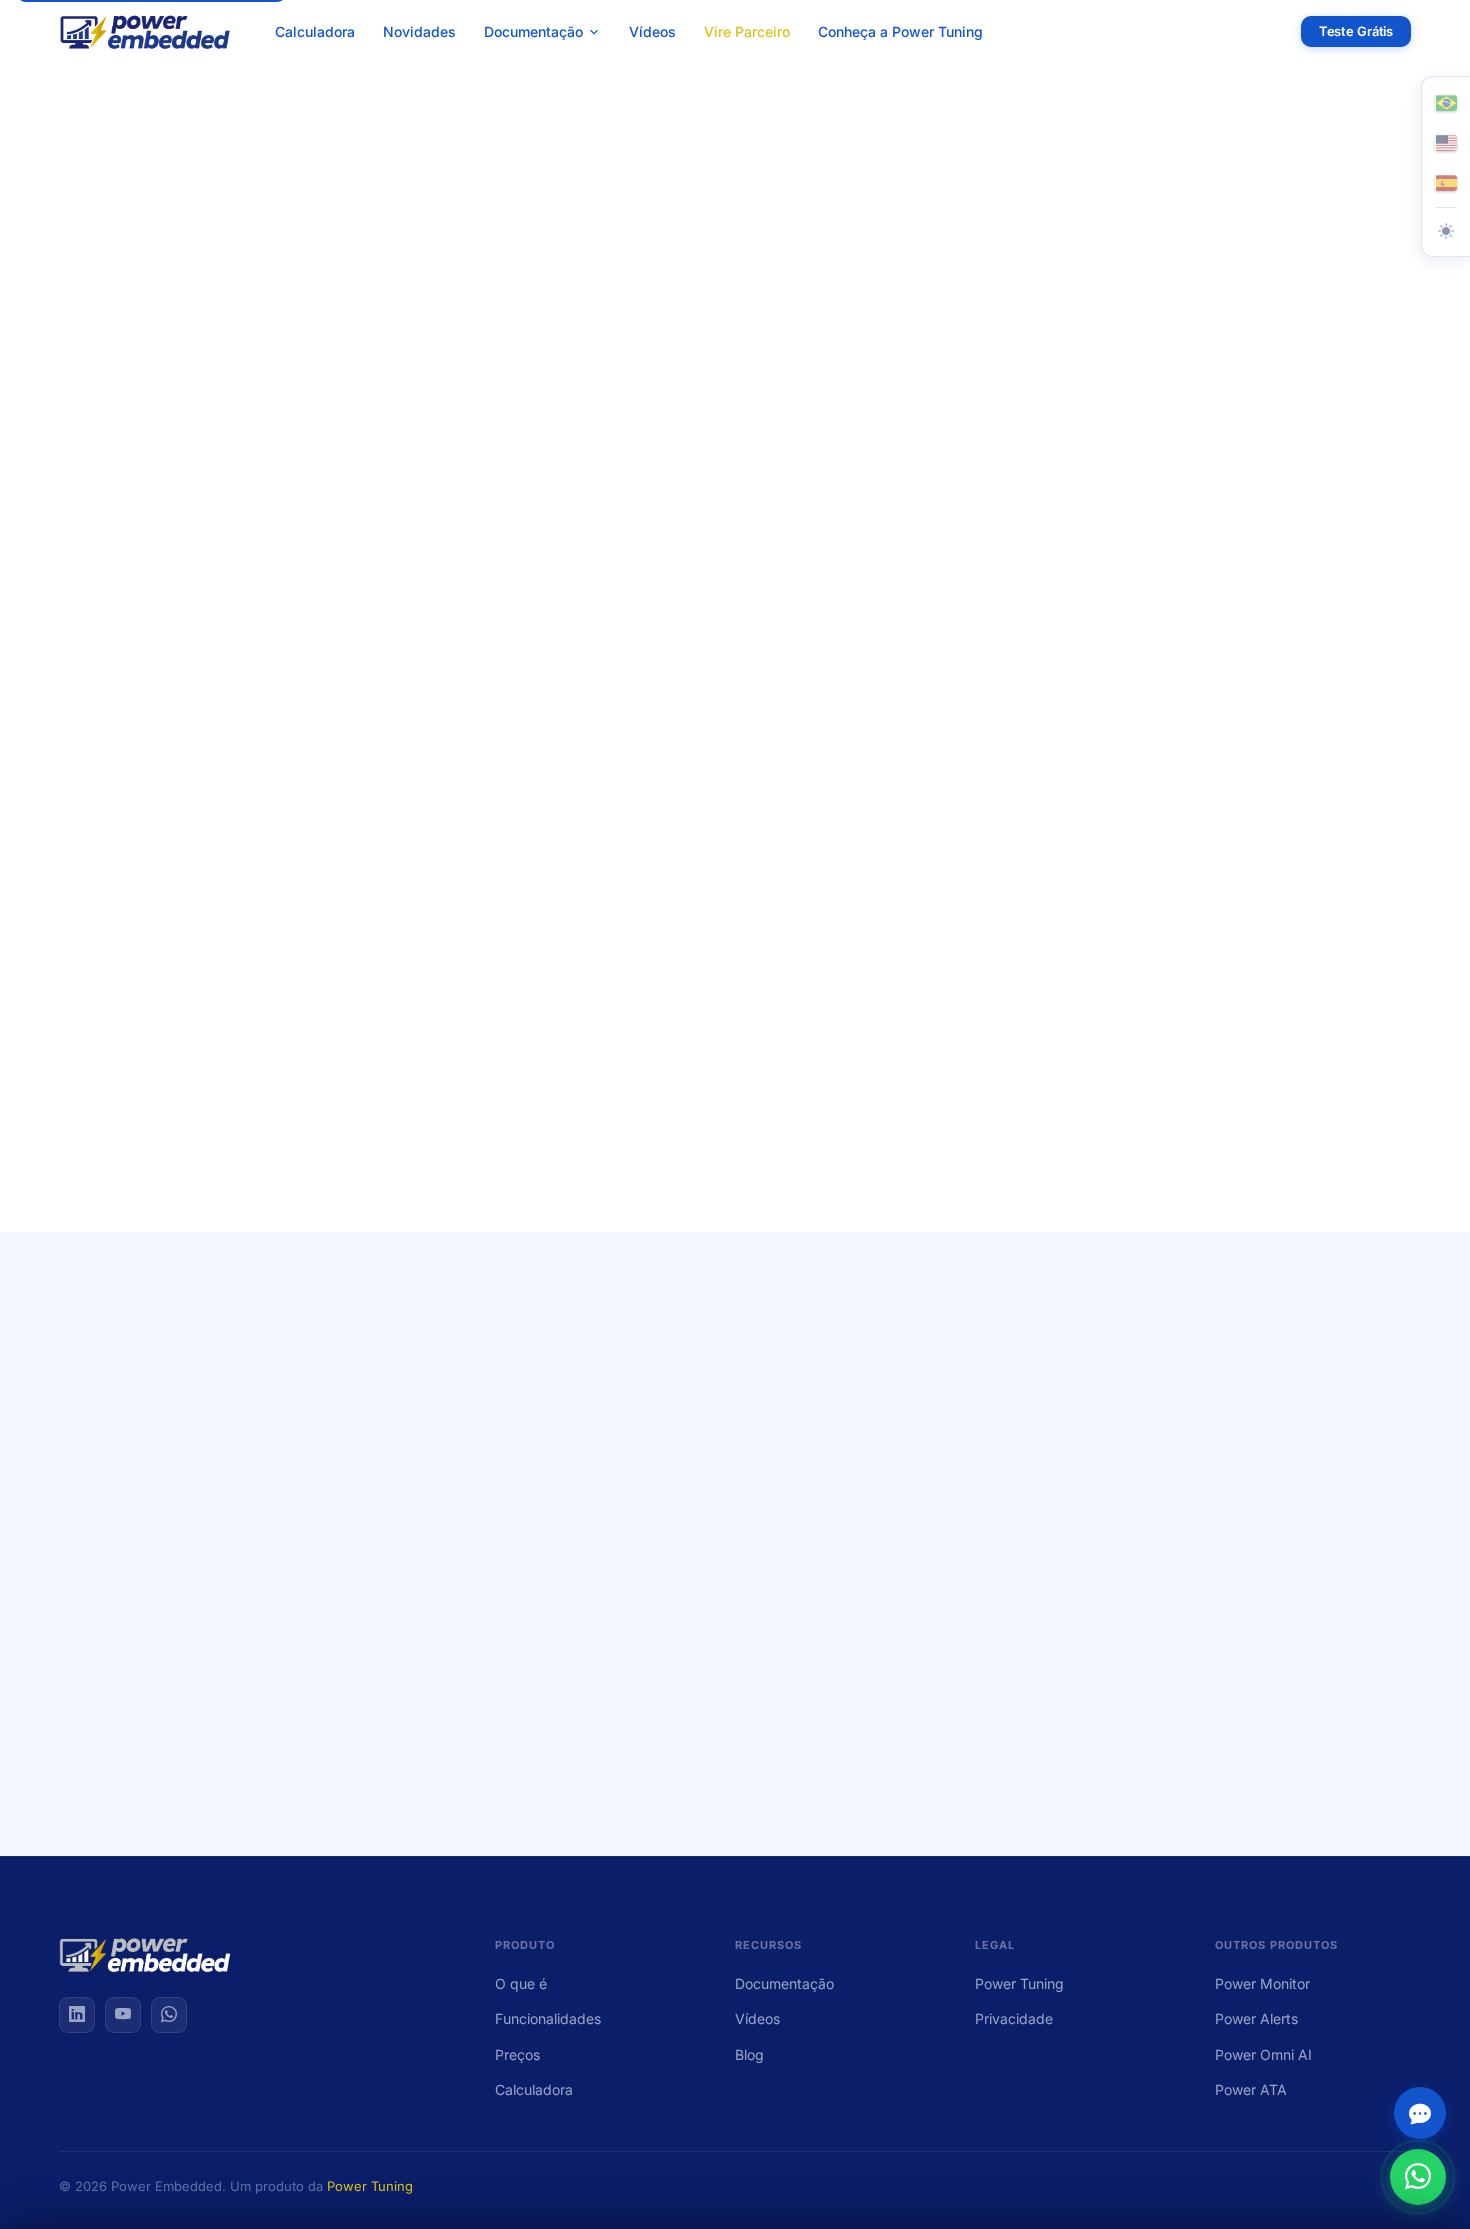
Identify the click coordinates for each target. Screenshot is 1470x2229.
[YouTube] (123, 2015)
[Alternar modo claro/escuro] (1446, 231)
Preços (517, 2054)
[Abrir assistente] (1420, 2113)
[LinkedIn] (77, 2015)
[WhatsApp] (169, 2015)
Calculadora (315, 31)
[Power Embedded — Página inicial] (145, 32)
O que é (521, 1983)
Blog (749, 2054)
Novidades (419, 31)
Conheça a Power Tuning (900, 31)
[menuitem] (542, 31)
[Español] (1446, 183)
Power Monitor (1262, 1983)
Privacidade (1014, 2018)
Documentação (784, 1983)
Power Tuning (1019, 1983)
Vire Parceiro (747, 31)
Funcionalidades (548, 2018)
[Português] (1446, 103)
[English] (1446, 143)
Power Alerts (1256, 2018)
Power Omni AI (1263, 2054)
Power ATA (1251, 2089)
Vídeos (652, 31)
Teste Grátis (1356, 31)
